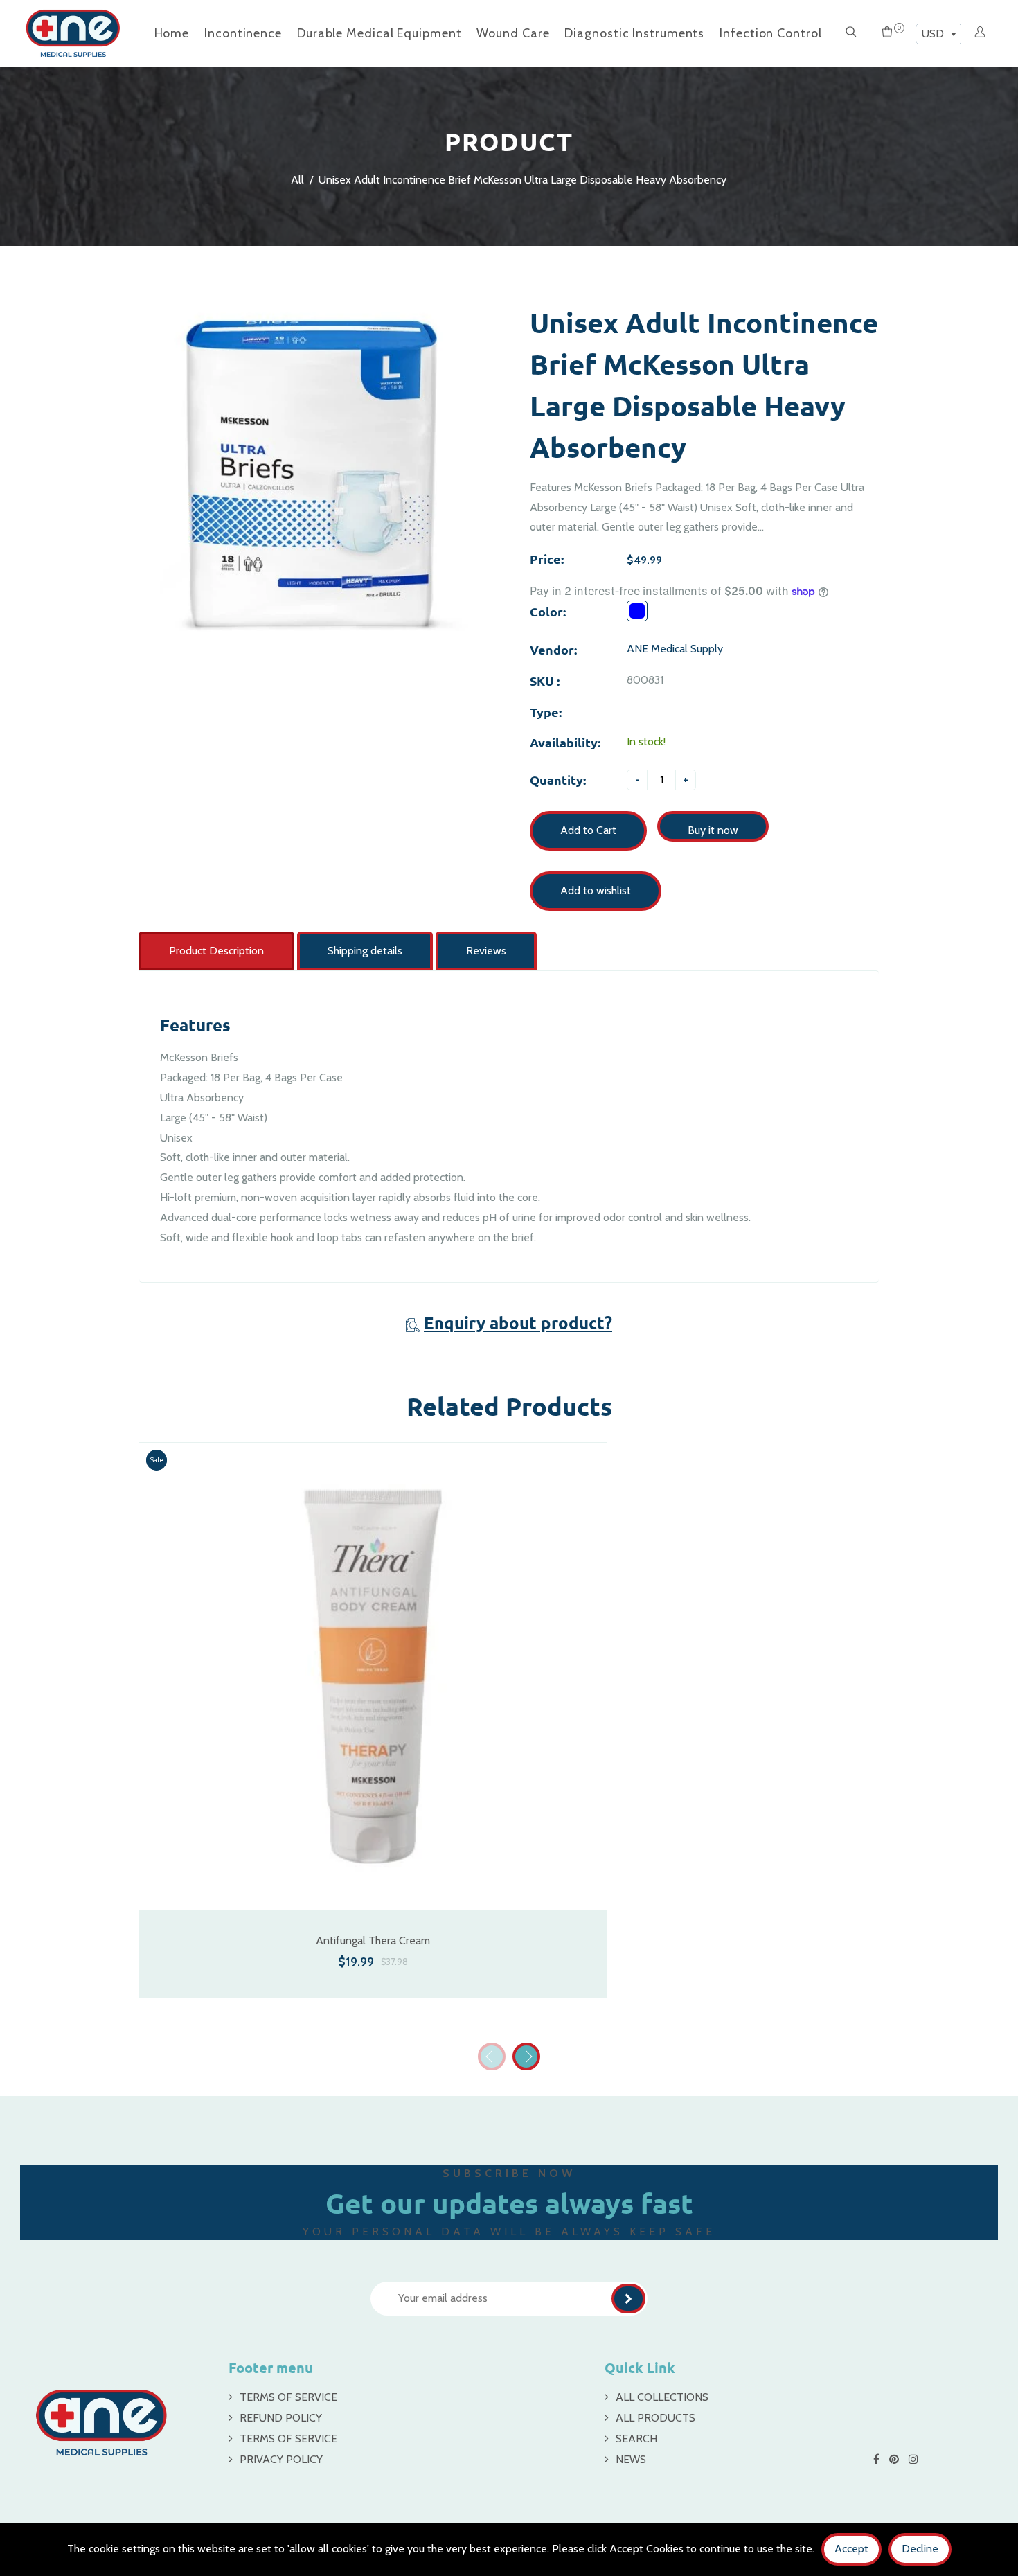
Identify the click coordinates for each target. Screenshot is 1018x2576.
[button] (526, 2057)
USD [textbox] (933, 34)
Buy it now (713, 830)
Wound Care (513, 33)
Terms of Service (288, 2397)
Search (636, 2439)
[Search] (851, 33)
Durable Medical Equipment (379, 33)
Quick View (373, 1891)
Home (172, 33)
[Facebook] (878, 2459)
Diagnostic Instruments (634, 33)
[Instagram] (915, 2459)
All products (655, 2418)
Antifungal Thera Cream (373, 1940)
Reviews (486, 951)
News (631, 2459)
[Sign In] (980, 33)
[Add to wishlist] (589, 1694)
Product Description (216, 951)
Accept (851, 2549)
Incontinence (243, 33)
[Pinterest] (895, 2459)
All (297, 180)
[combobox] (939, 34)
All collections (662, 2397)
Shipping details (365, 951)
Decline (920, 2549)
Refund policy (281, 2418)
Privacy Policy (281, 2459)
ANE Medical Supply (675, 649)
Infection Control (770, 33)
